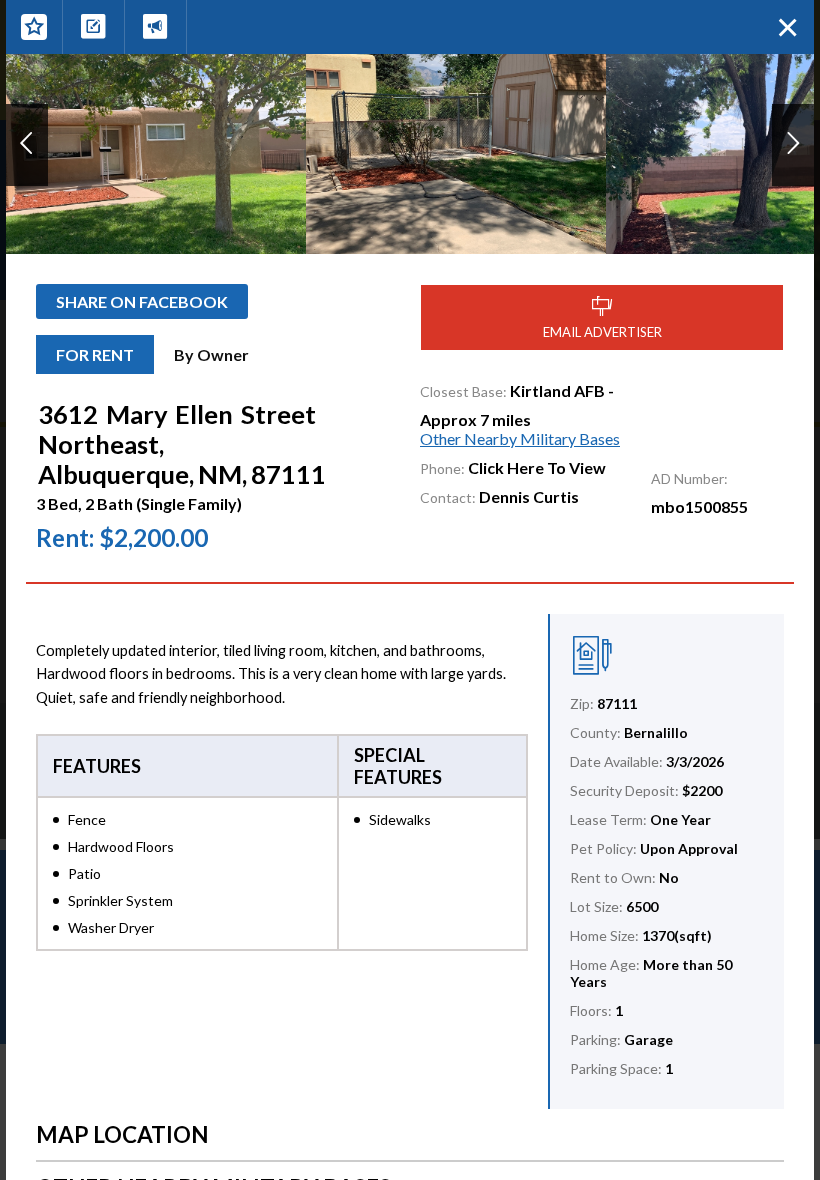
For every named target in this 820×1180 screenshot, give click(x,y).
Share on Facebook (142, 301)
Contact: (448, 497)
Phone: (442, 468)
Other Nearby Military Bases (520, 438)
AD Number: (689, 478)
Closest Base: (463, 391)
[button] (27, 145)
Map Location (122, 1134)
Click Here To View (537, 467)
